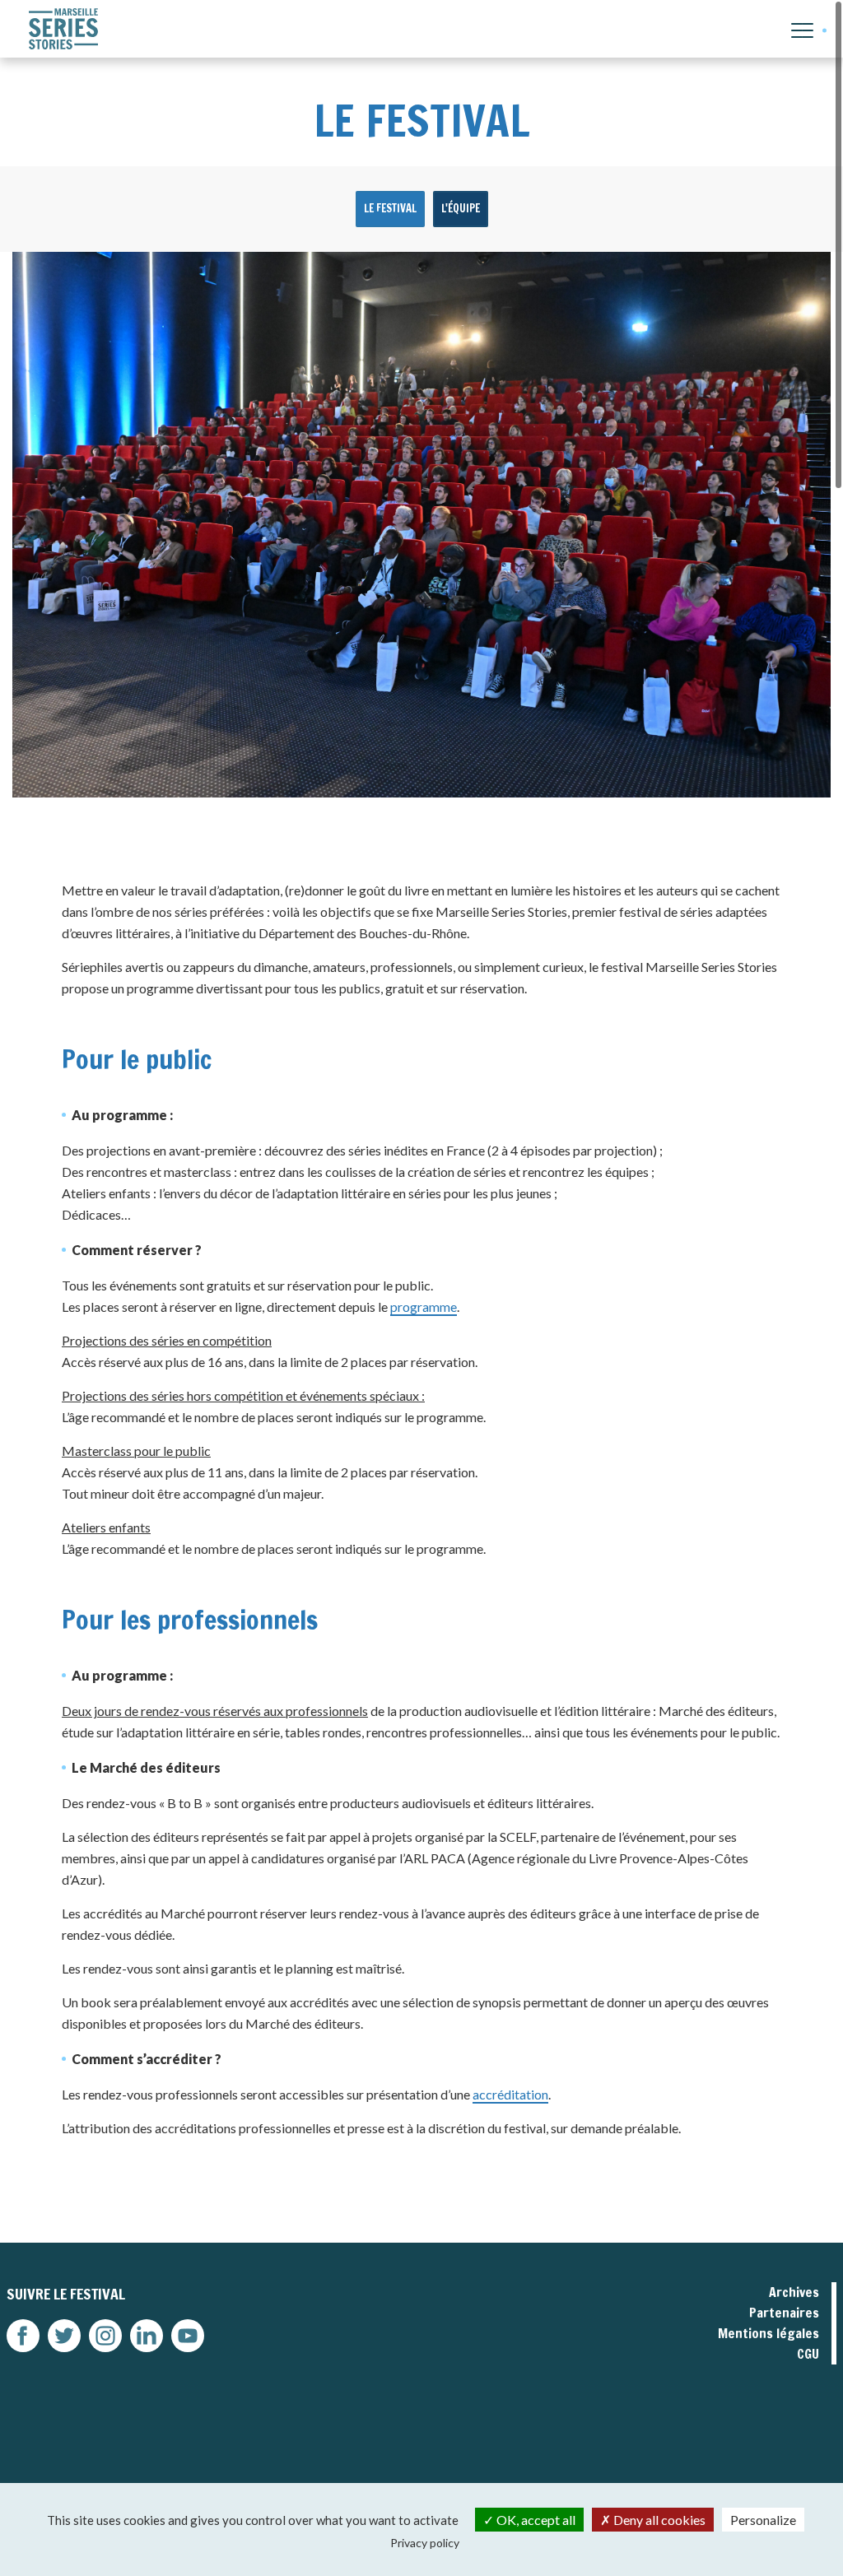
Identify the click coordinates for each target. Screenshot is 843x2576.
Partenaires (784, 2313)
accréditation (510, 2094)
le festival (390, 208)
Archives (794, 2292)
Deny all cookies (658, 2520)
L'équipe (461, 208)
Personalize (763, 2520)
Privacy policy (425, 2543)
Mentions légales (768, 2333)
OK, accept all (535, 2520)
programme (424, 1307)
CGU (808, 2354)
